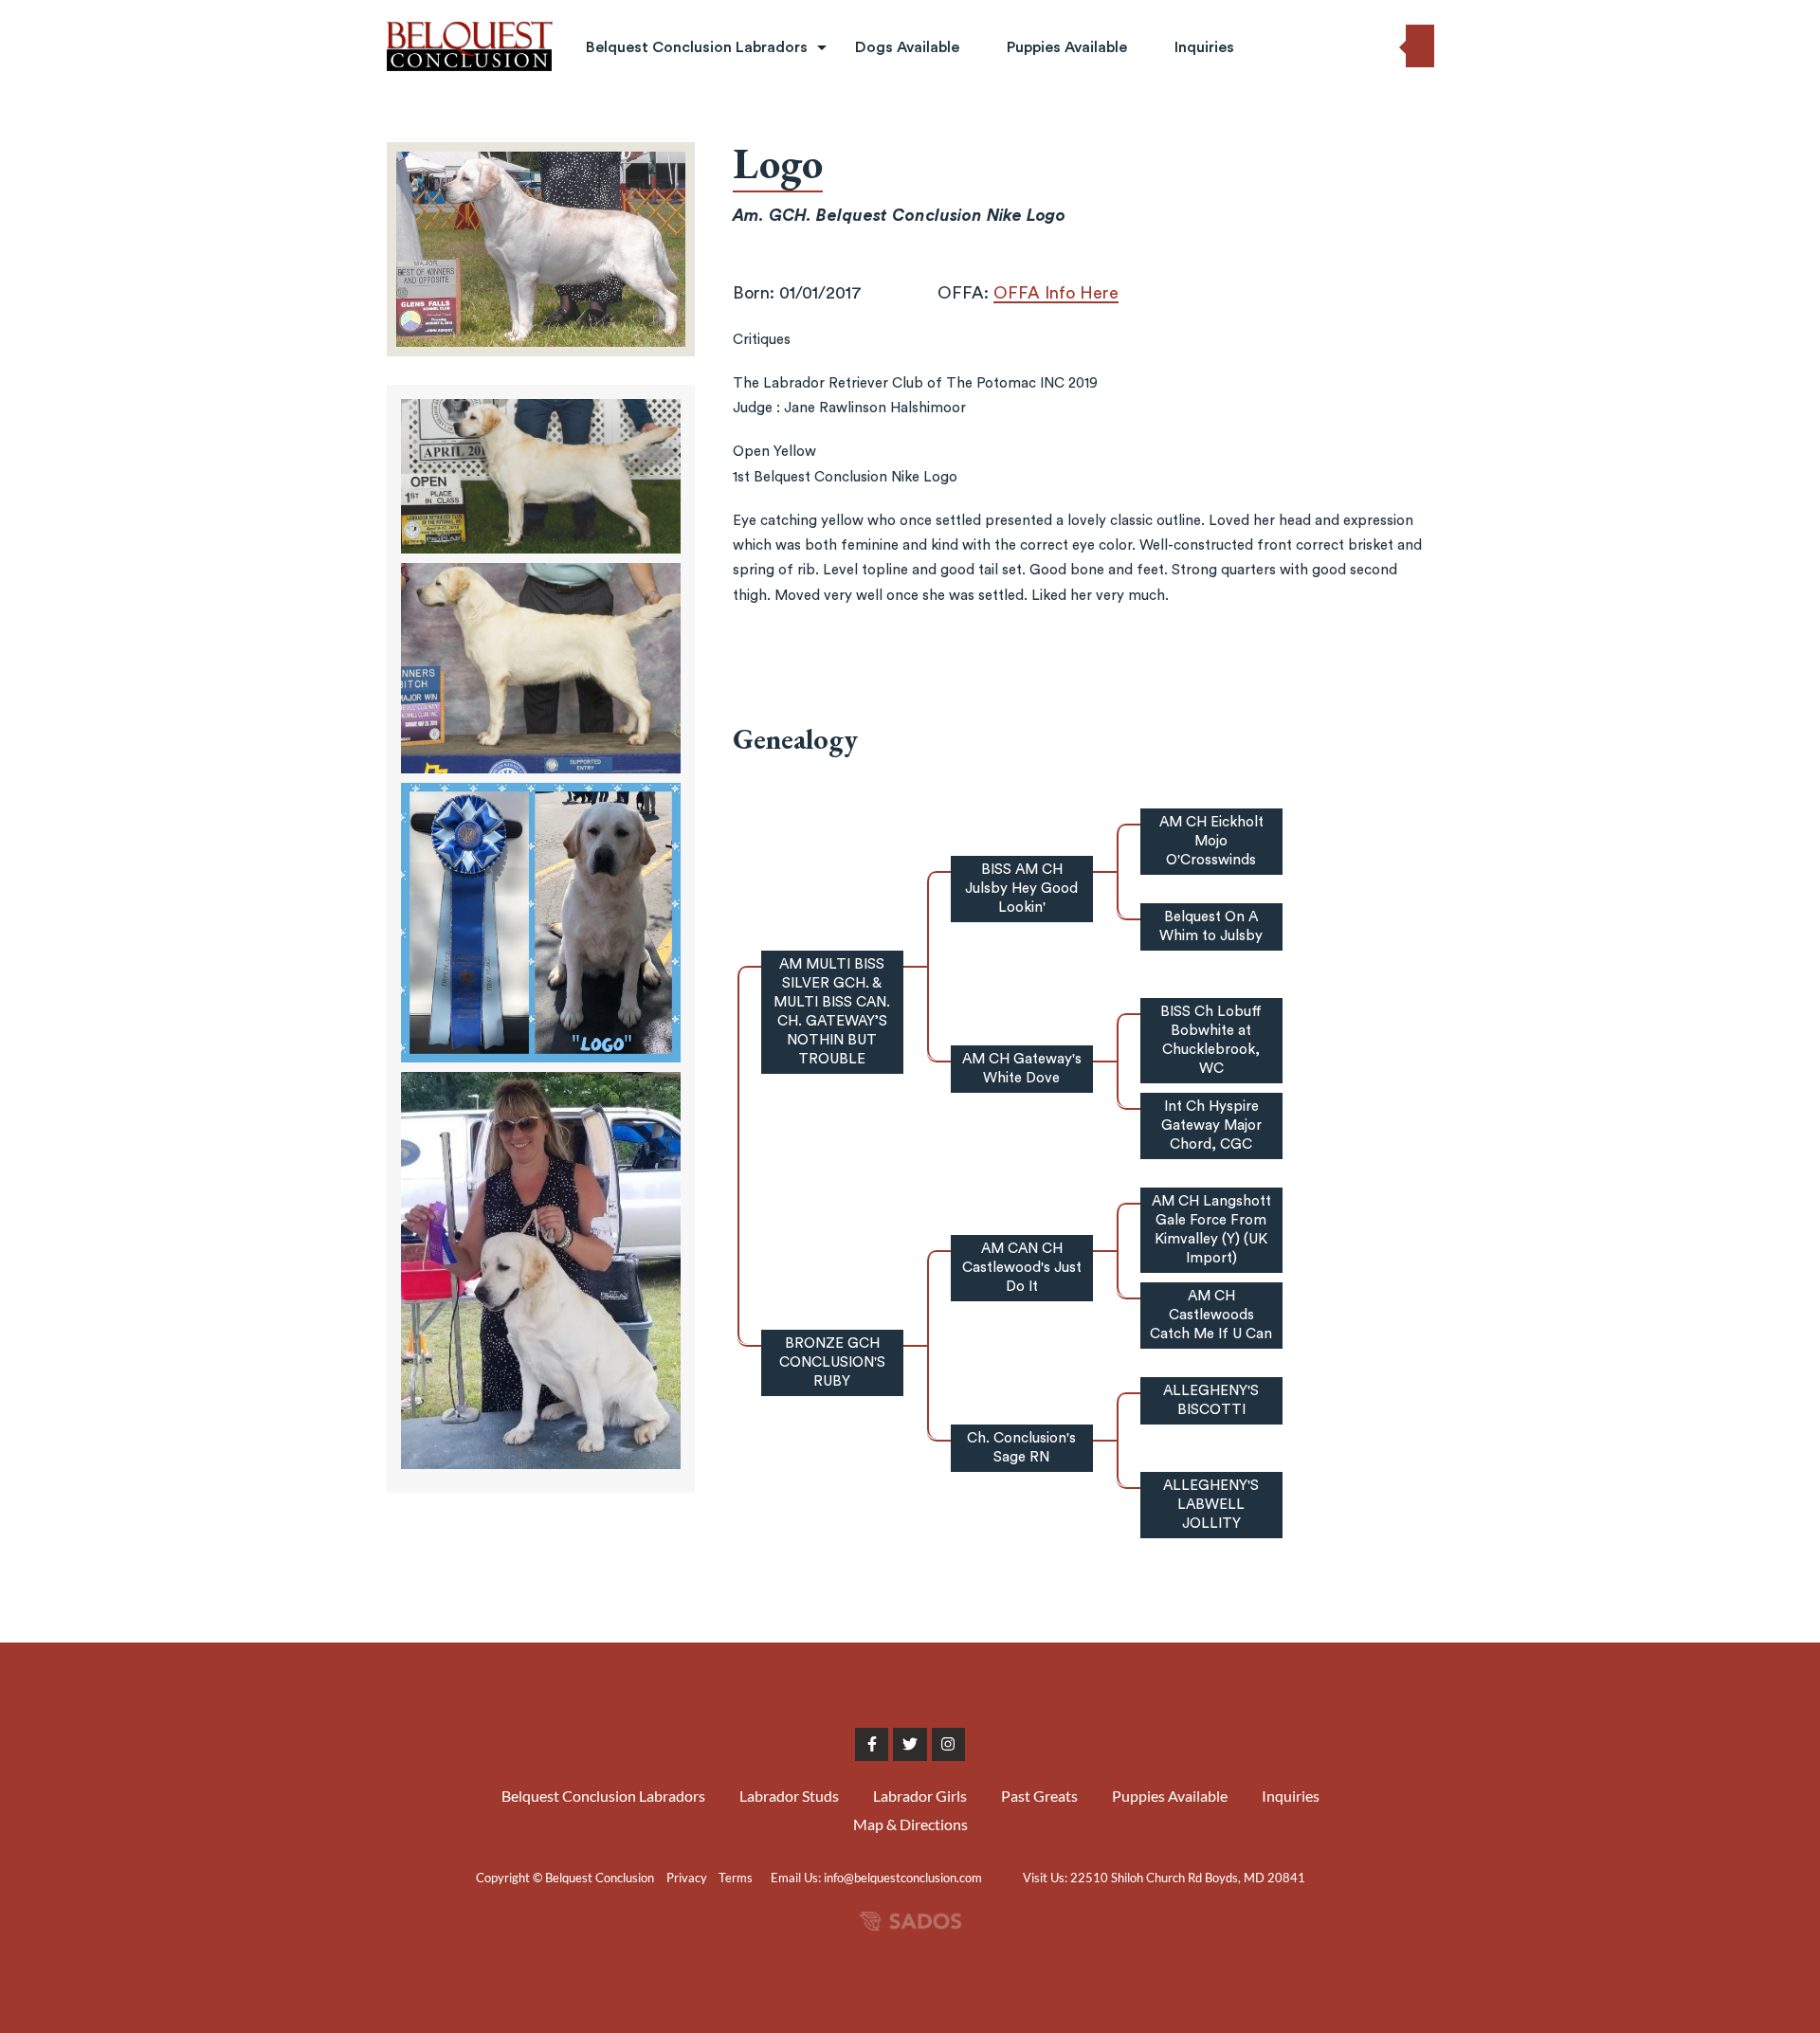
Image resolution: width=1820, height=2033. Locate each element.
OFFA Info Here (1056, 293)
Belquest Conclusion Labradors (697, 47)
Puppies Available (1067, 47)
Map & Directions (910, 1824)
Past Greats (628, 210)
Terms (736, 1878)
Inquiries (1204, 47)
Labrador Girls (637, 168)
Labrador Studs (641, 125)
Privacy (687, 1878)
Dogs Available (907, 47)
